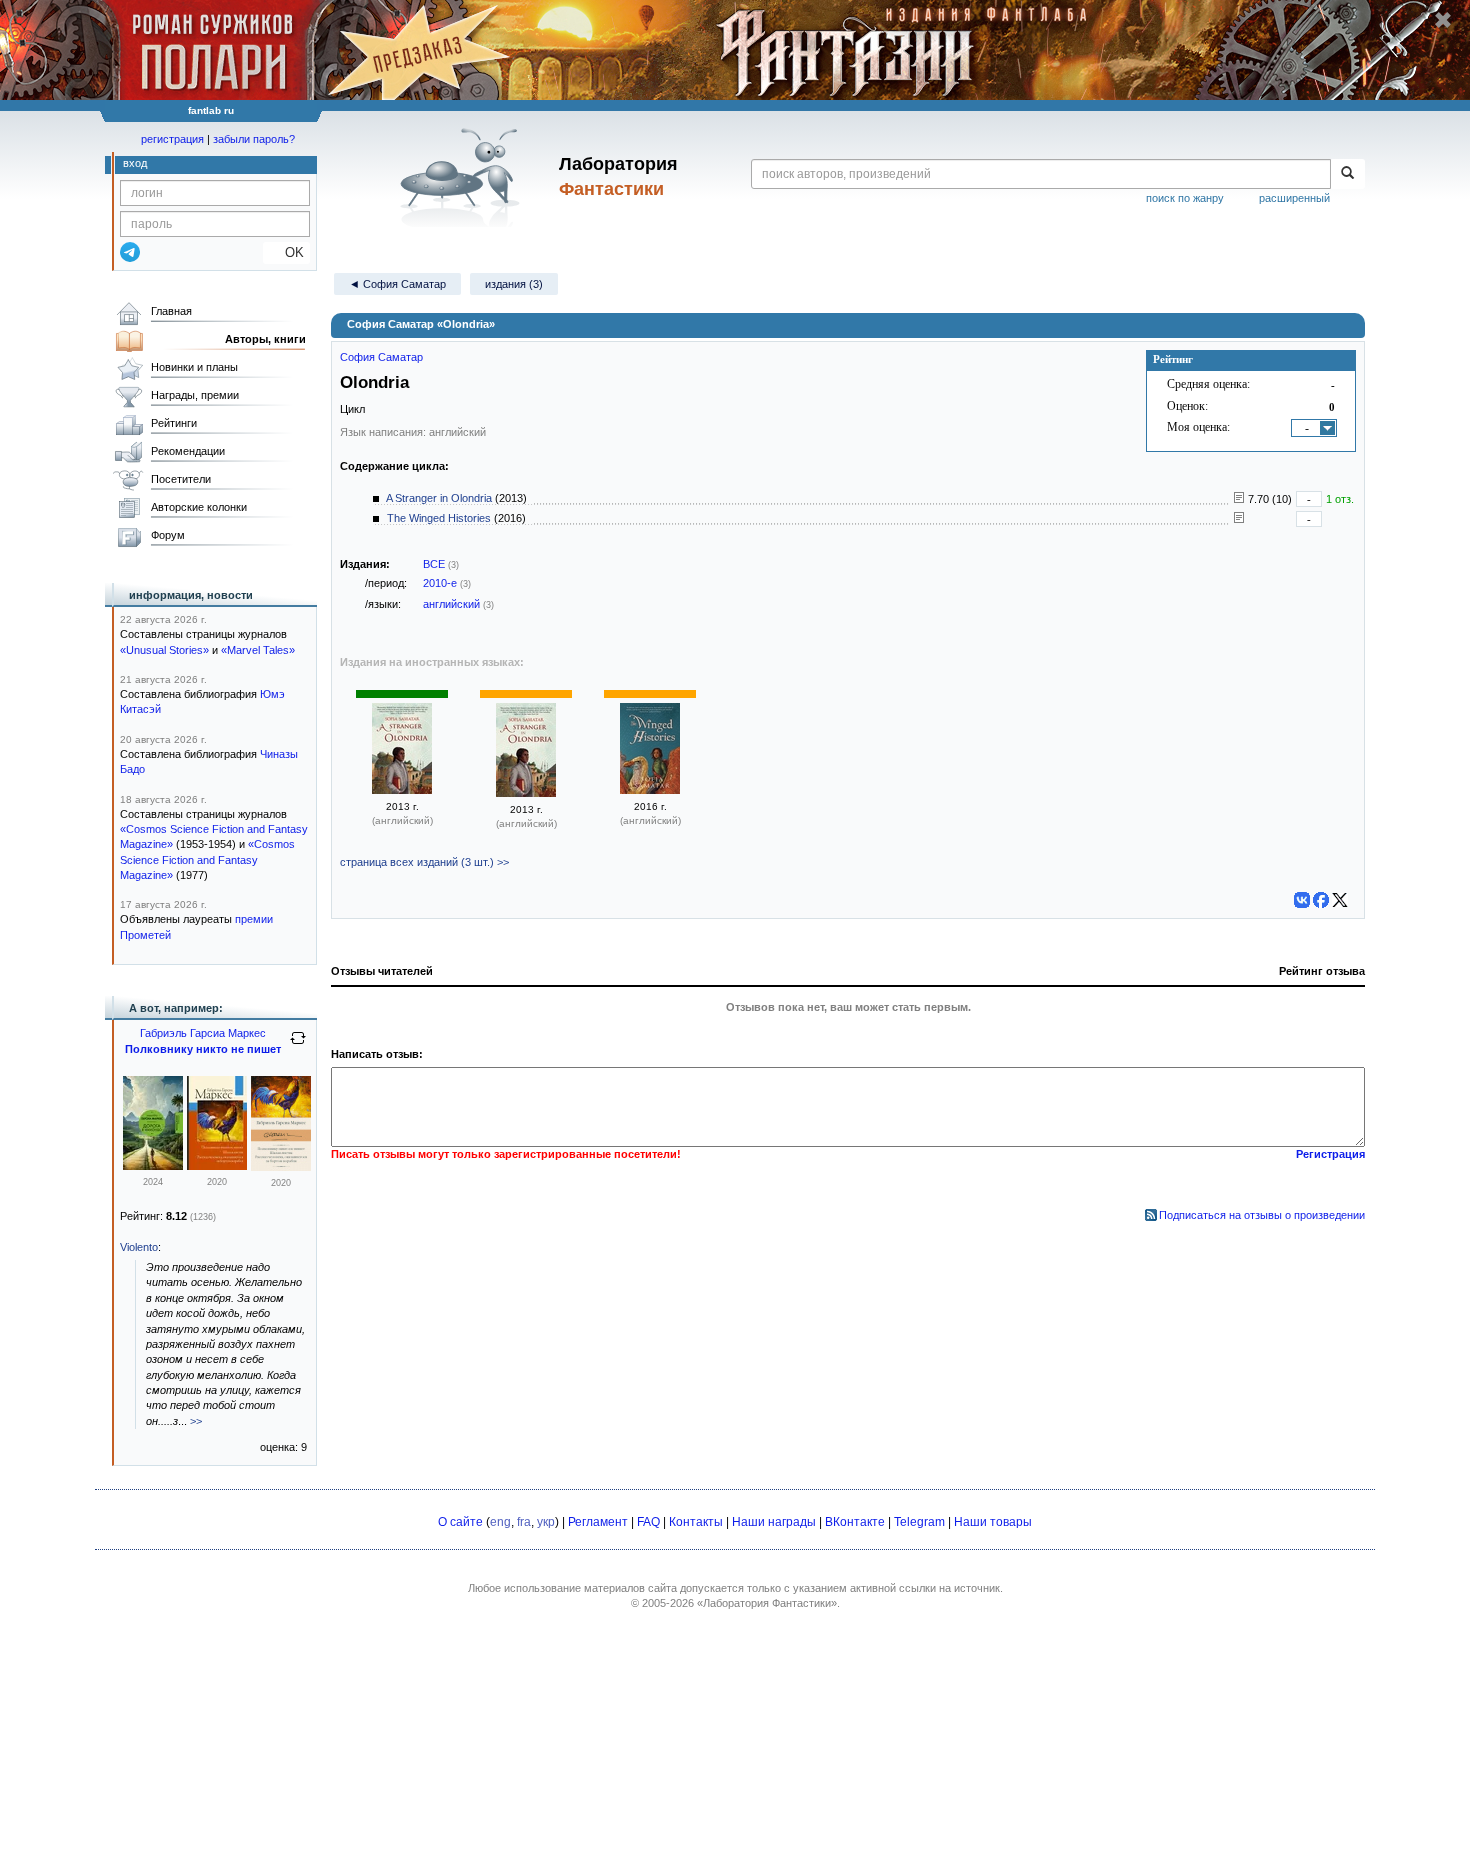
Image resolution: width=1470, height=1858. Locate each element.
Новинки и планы (194, 367)
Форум (168, 535)
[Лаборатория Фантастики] (463, 177)
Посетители (181, 479)
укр (546, 1522)
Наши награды (774, 1522)
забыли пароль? (254, 139)
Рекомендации (188, 451)
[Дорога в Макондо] (153, 1166)
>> (196, 1421)
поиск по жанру (1185, 198)
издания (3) (514, 284)
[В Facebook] (1321, 900)
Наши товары (993, 1522)
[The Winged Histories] (650, 790)
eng (500, 1522)
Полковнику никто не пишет (203, 1049)
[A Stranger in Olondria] (402, 790)
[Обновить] (298, 1046)
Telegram (919, 1522)
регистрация (172, 139)
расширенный (1294, 198)
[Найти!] (1347, 174)
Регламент (598, 1522)
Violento (139, 1247)
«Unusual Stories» (164, 650)
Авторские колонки (199, 507)
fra (524, 1522)
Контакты (696, 1522)
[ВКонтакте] (1302, 900)
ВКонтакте (855, 1522)
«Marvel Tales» (258, 650)
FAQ (648, 1522)
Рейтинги (174, 423)
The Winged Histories (439, 518)
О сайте (460, 1522)
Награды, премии (195, 395)
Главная (171, 311)
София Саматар (381, 357)
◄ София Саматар (397, 284)
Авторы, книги (265, 339)
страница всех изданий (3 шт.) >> (424, 862)
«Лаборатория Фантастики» (767, 1603)
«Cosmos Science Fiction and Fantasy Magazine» (207, 859)
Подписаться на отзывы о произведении (1262, 1215)
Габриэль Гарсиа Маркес (203, 1033)
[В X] (1340, 900)
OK (286, 252)
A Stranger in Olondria (439, 498)
